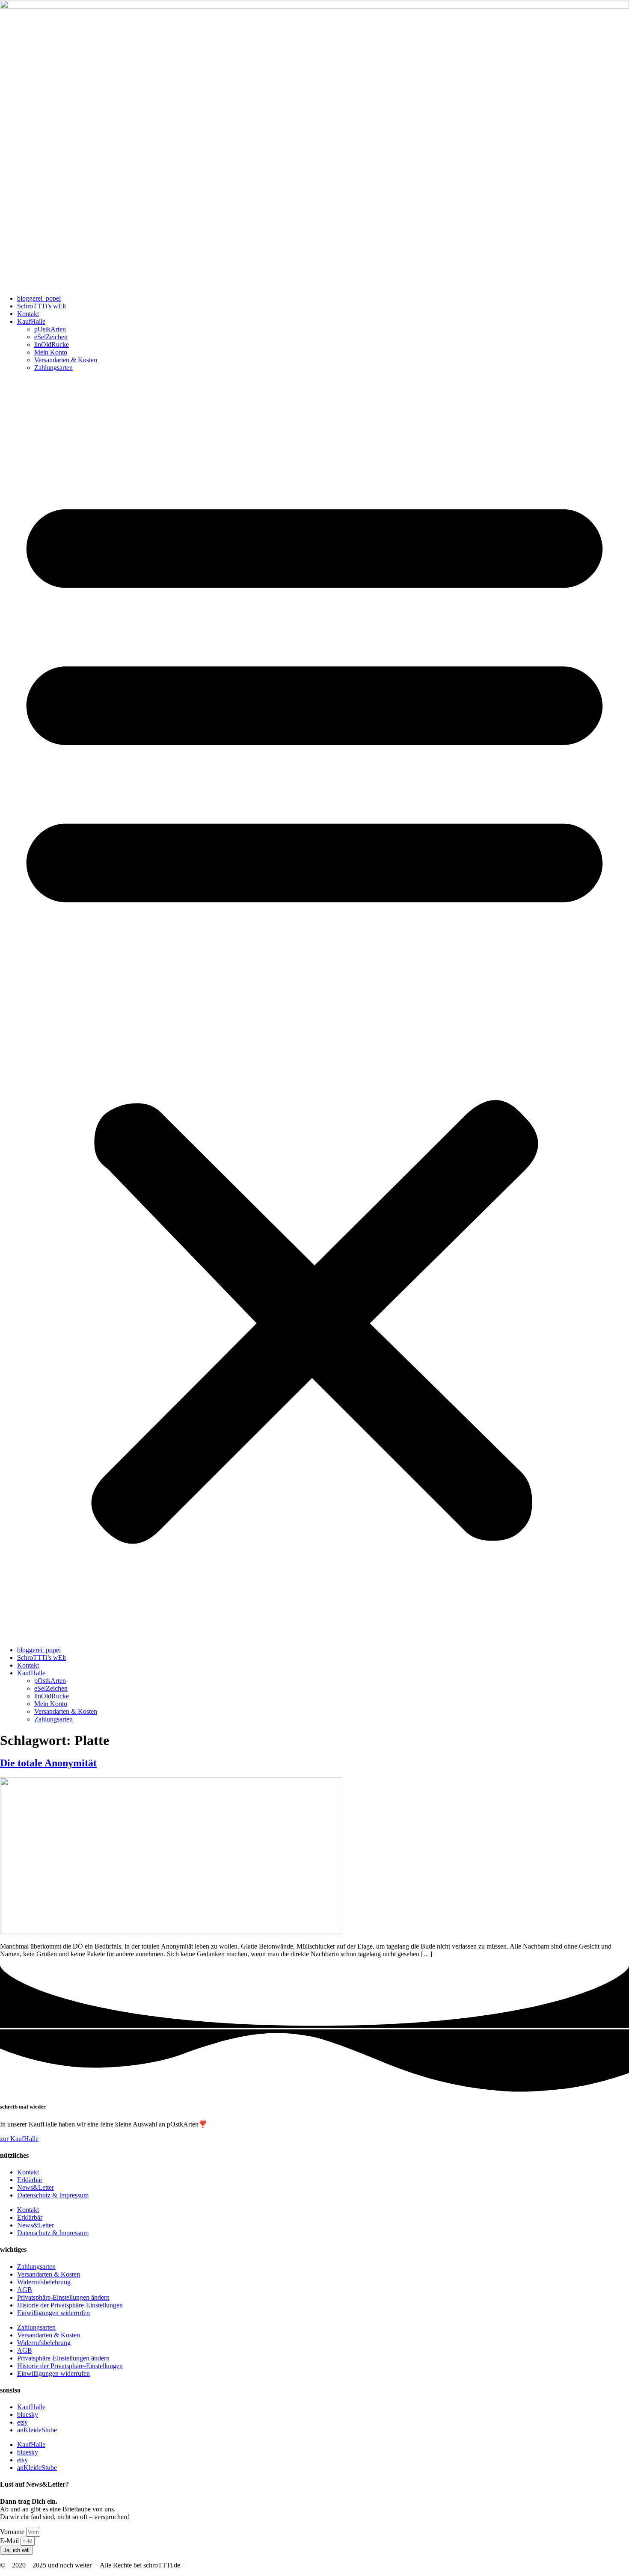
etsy (22, 2422)
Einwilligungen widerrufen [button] (53, 2313)
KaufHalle (31, 321)
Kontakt (28, 314)
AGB (25, 2290)
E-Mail (10, 2541)
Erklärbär (30, 2180)
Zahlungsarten (53, 368)
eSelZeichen (51, 337)
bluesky (28, 2415)
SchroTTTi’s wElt (42, 306)
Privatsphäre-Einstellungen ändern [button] (63, 2297)
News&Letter (36, 2187)
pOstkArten (50, 329)
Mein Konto (51, 352)
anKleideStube (37, 2430)
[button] (314, 1009)
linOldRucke (52, 345)
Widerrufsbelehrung (44, 2282)
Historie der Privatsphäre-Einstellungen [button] (70, 2305)
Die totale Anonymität (48, 1763)
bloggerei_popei (39, 298)
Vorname (13, 2532)
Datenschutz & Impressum (53, 2195)
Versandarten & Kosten (66, 360)
